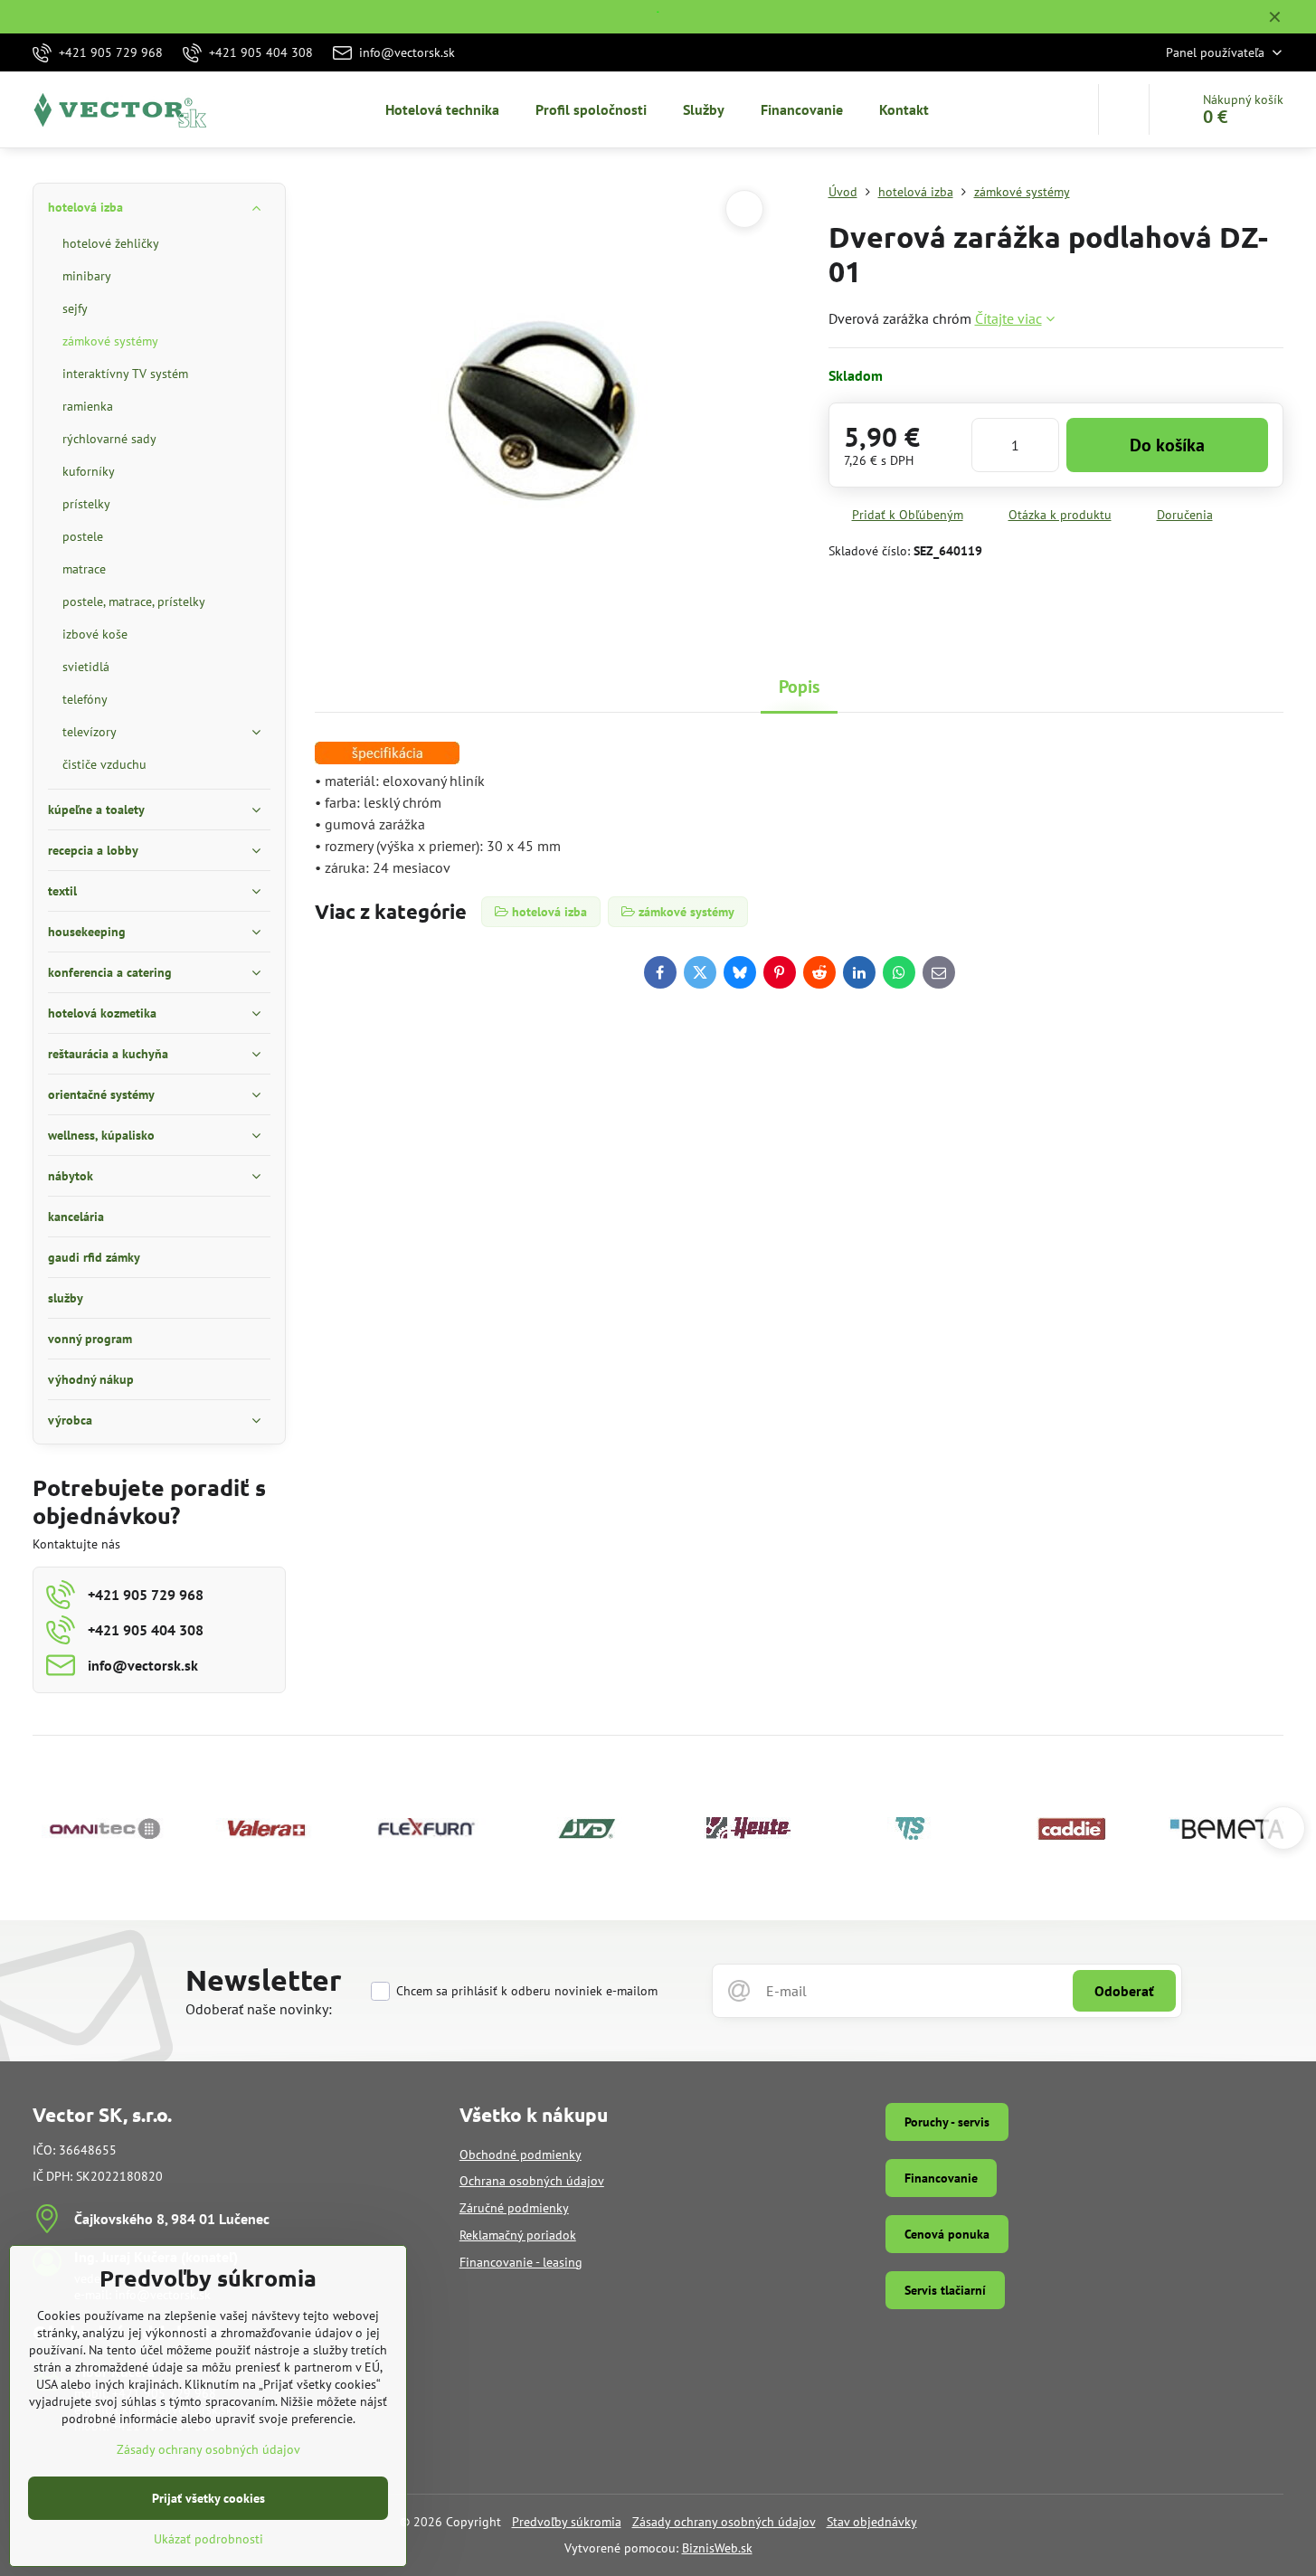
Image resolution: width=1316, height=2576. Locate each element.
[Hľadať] (1124, 109)
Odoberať (1124, 1991)
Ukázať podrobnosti (208, 2539)
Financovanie (941, 2178)
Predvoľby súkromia (567, 2522)
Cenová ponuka (947, 2234)
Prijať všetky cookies (208, 2498)
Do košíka (1167, 445)
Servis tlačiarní (945, 2290)
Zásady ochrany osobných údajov (724, 2522)
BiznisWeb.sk (717, 2548)
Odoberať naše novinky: (259, 2009)
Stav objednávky (872, 2522)
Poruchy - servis (947, 2122)
